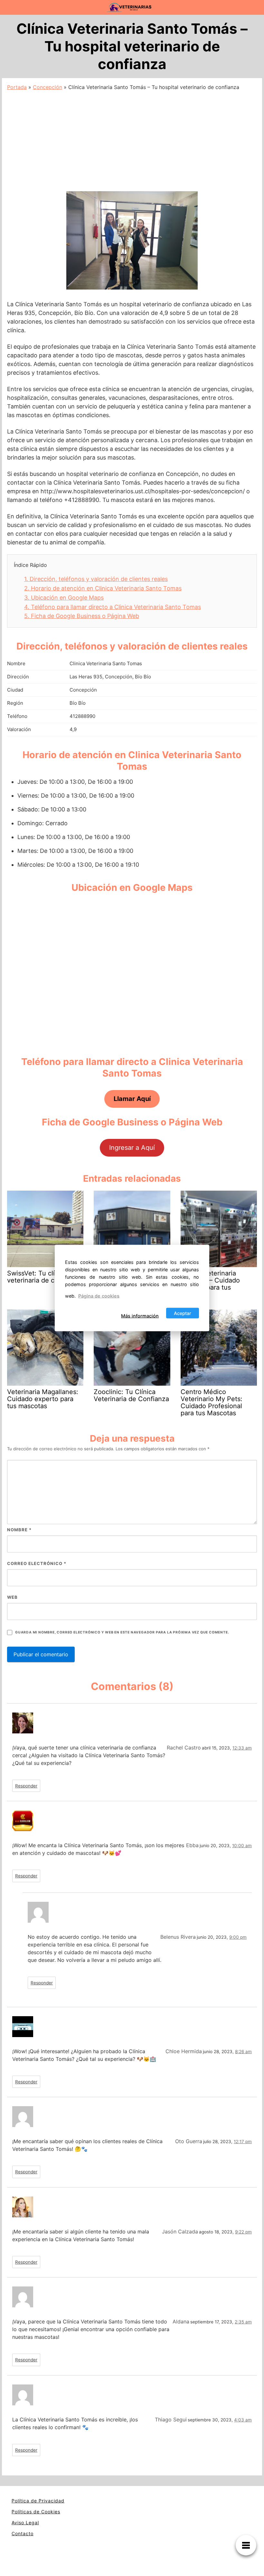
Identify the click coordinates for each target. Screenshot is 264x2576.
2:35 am (243, 2322)
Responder (26, 1786)
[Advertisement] (132, 139)
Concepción (47, 87)
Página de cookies (99, 1296)
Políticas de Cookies (36, 2512)
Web (12, 1597)
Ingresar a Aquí (132, 1148)
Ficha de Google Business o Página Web (82, 616)
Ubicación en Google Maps (64, 598)
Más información (140, 1315)
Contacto (23, 2533)
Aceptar (183, 1313)
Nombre (19, 1530)
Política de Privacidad (38, 2501)
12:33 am (242, 1748)
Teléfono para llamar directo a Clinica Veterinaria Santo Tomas (113, 607)
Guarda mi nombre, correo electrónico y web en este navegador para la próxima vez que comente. (122, 1632)
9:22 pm (243, 2232)
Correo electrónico (37, 1563)
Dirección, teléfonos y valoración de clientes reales (96, 579)
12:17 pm (243, 2142)
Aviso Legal (25, 2522)
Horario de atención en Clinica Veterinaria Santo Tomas (103, 588)
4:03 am (243, 2420)
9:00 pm (238, 1937)
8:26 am (243, 2052)
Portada (17, 87)
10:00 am (242, 1846)
